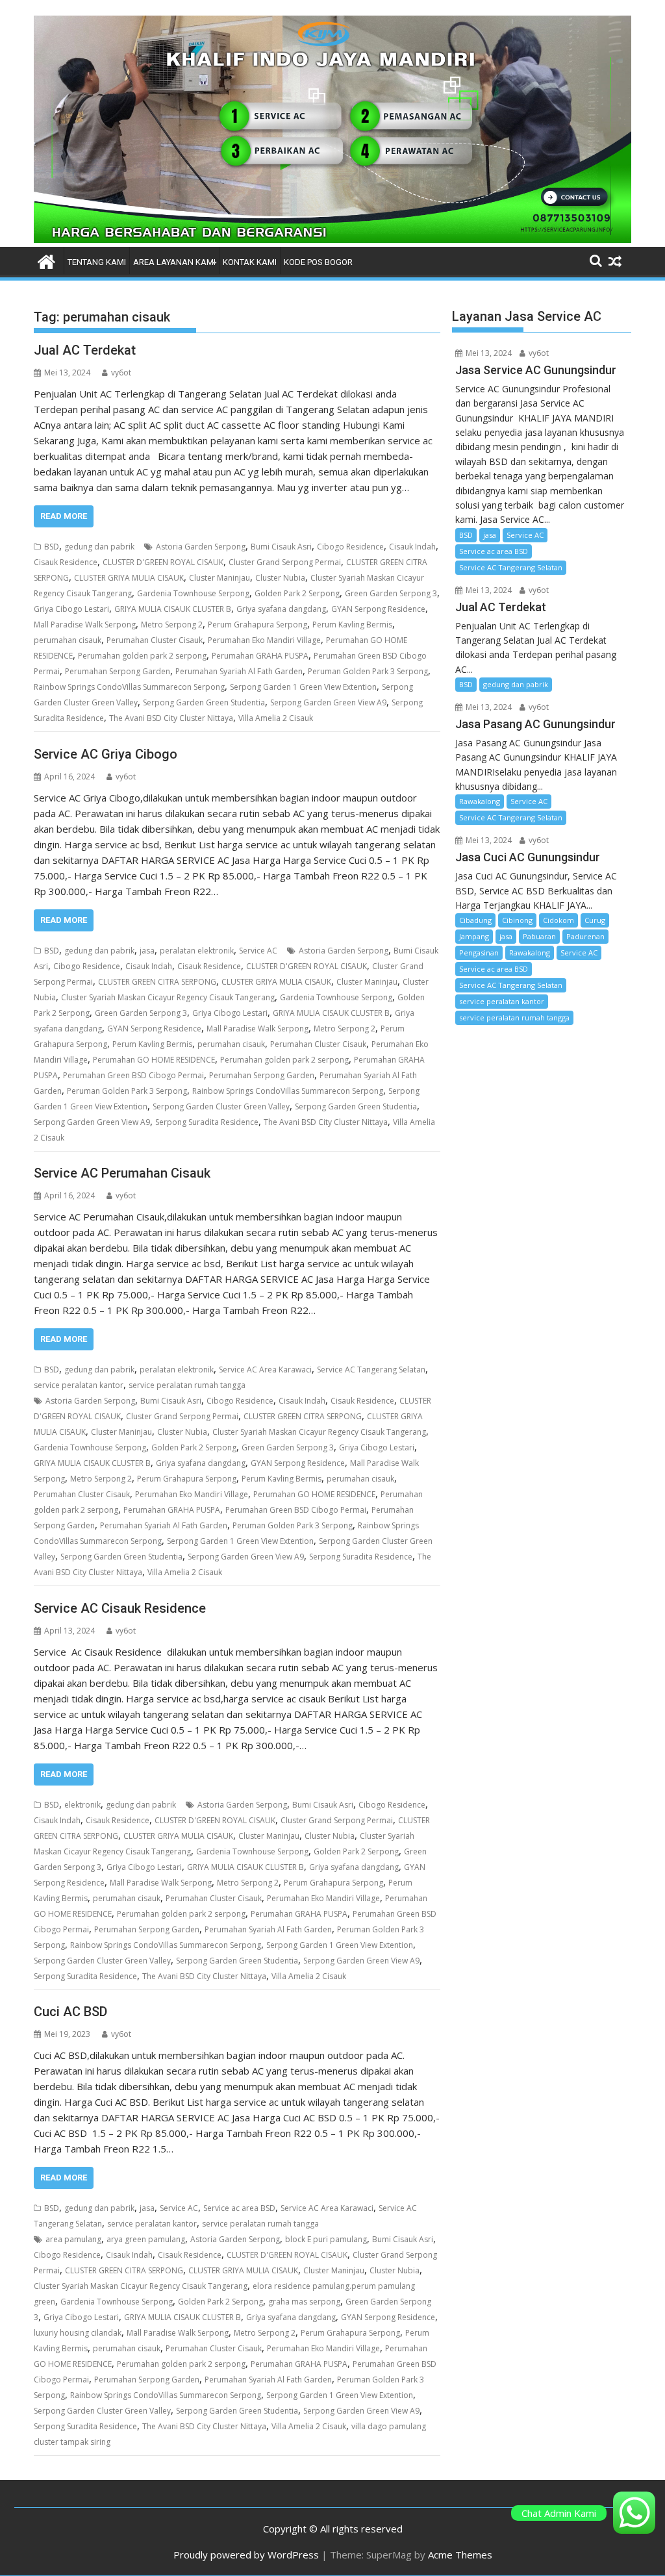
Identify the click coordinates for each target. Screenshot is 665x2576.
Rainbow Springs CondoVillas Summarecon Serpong (129, 687)
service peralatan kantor (79, 1385)
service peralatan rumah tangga (187, 1385)
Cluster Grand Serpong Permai (285, 562)
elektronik (82, 1805)
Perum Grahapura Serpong (257, 625)
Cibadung (475, 920)
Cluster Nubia (280, 578)
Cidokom (558, 920)
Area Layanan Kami (174, 262)
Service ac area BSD (239, 2208)
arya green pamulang (146, 2239)
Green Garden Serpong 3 (391, 593)
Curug (595, 920)
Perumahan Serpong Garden (118, 671)
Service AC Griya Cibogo (106, 754)
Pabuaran (539, 936)
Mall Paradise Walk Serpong (85, 625)
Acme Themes (460, 2555)
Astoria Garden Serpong (201, 547)
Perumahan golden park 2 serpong (142, 656)
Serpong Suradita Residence (207, 1122)
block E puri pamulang (326, 2239)
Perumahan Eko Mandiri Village (264, 640)
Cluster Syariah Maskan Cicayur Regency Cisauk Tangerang (168, 997)
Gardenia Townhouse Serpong (193, 593)
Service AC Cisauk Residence (120, 1608)
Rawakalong (480, 801)
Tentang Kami (97, 262)
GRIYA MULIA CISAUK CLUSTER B (173, 609)
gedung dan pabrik (99, 547)
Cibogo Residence (350, 547)
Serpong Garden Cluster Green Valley (221, 1106)
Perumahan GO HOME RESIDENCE (154, 1060)
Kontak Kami (250, 262)
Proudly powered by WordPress (246, 2555)
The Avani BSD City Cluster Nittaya (171, 718)
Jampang (474, 936)
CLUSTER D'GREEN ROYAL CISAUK (163, 562)
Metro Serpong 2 (172, 625)
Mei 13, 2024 (488, 353)
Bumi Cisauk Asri (281, 547)
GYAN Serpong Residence (378, 609)
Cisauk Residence (66, 562)
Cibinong (517, 920)
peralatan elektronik (197, 951)
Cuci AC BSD (70, 2012)
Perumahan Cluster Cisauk (155, 640)
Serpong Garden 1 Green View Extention (303, 687)
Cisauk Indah (412, 547)
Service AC (258, 951)
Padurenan (585, 936)
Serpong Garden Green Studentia (204, 702)
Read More (64, 516)
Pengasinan (479, 953)
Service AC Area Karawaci (265, 1370)
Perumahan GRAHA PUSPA (260, 656)
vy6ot (121, 373)
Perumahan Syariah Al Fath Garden (239, 671)
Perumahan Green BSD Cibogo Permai (133, 1075)
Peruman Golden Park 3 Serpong (368, 671)
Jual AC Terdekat (85, 350)
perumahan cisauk (68, 640)
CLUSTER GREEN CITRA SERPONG (157, 982)
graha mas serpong (304, 2302)
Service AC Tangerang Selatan (371, 1370)
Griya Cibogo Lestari (71, 609)
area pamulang (73, 2239)
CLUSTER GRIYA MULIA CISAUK (129, 578)
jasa (147, 951)
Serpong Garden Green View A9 (328, 702)
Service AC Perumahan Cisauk (122, 1173)
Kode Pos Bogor (318, 262)
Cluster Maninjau (220, 578)
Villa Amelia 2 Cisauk (276, 718)
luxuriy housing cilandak (78, 2333)
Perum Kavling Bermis (352, 625)
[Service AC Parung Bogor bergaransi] (332, 239)
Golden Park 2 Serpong (297, 593)
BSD (52, 547)
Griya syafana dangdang (281, 609)
